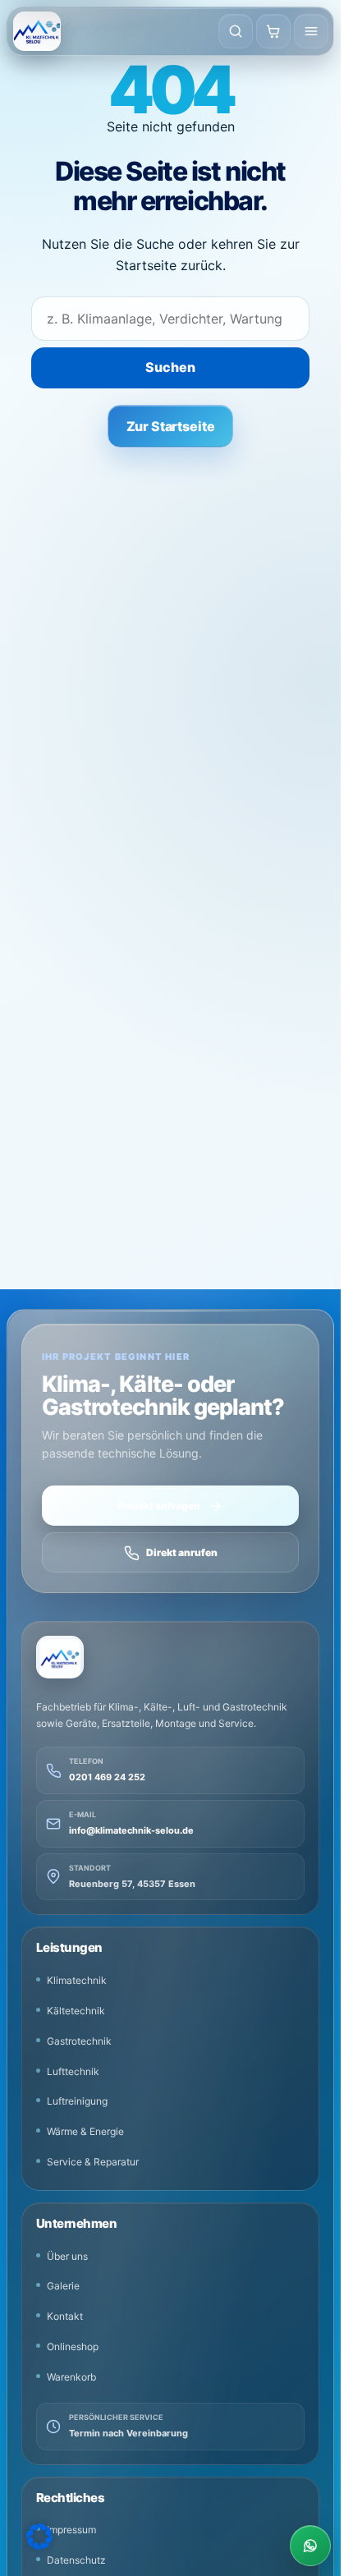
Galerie (63, 2286)
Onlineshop (73, 2346)
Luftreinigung (77, 2101)
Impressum (71, 2530)
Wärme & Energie (85, 2131)
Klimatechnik (77, 1980)
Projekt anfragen (159, 1506)
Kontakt (65, 2316)
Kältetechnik (76, 2011)
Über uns (67, 2256)
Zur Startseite (171, 426)
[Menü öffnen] (311, 31)
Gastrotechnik (79, 2041)
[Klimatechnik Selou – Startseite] (37, 31)
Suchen (170, 367)
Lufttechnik (73, 2071)
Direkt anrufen (182, 1552)
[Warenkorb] (273, 31)
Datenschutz (76, 2560)
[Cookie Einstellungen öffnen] (39, 2537)
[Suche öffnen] (236, 31)
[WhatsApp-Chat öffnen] (310, 2546)
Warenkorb (71, 2377)
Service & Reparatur (93, 2162)
